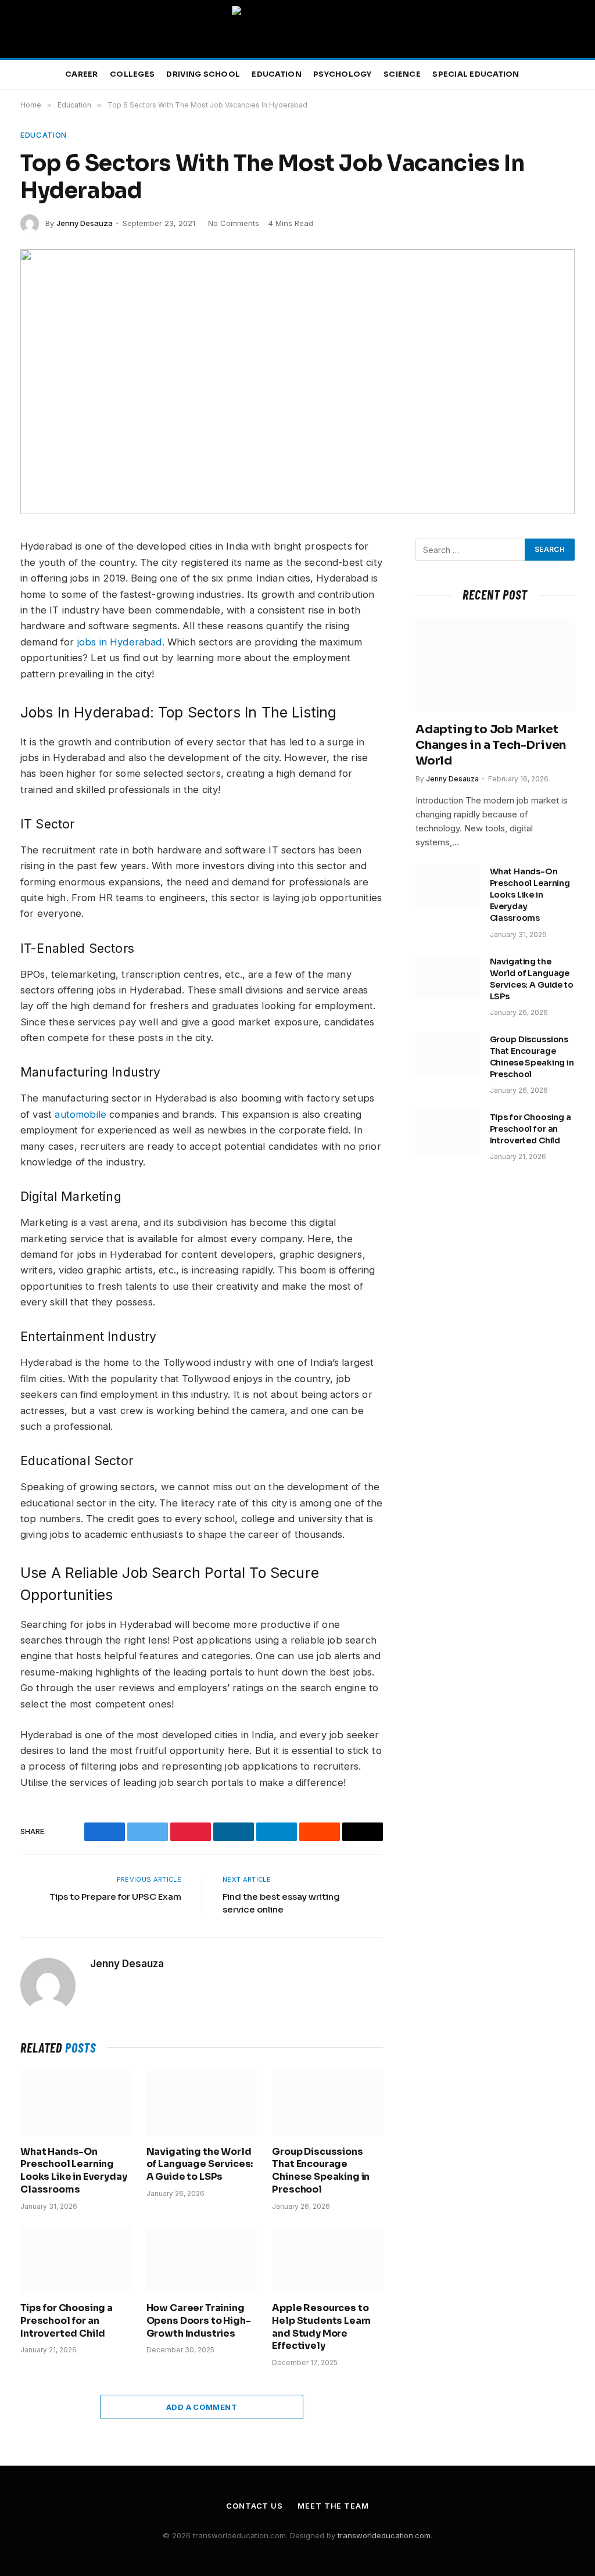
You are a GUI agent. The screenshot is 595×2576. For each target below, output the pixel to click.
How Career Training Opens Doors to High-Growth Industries (199, 2321)
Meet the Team (333, 2506)
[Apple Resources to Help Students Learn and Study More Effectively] (327, 2260)
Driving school (203, 74)
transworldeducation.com (384, 2535)
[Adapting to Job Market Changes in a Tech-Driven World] (495, 665)
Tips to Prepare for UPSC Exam (115, 1897)
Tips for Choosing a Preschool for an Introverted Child (67, 2321)
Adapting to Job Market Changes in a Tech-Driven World (491, 745)
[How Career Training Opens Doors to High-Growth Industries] (202, 2260)
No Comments (234, 223)
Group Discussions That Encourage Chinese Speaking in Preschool (321, 2170)
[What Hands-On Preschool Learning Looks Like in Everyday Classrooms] (76, 2103)
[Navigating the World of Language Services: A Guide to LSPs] (202, 2103)
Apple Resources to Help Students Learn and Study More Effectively (321, 2327)
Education (276, 74)
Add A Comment (202, 2407)
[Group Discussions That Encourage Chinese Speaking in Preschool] (327, 2103)
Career (82, 74)
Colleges (132, 74)
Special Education (476, 74)
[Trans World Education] (297, 29)
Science (402, 74)
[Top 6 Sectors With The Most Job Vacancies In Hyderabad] (297, 382)
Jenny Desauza (85, 223)
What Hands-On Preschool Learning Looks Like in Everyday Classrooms (74, 2170)
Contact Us (255, 2506)
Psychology (343, 74)
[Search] (576, 75)
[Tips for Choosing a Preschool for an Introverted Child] (76, 2260)
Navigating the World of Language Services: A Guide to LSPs (200, 2164)
